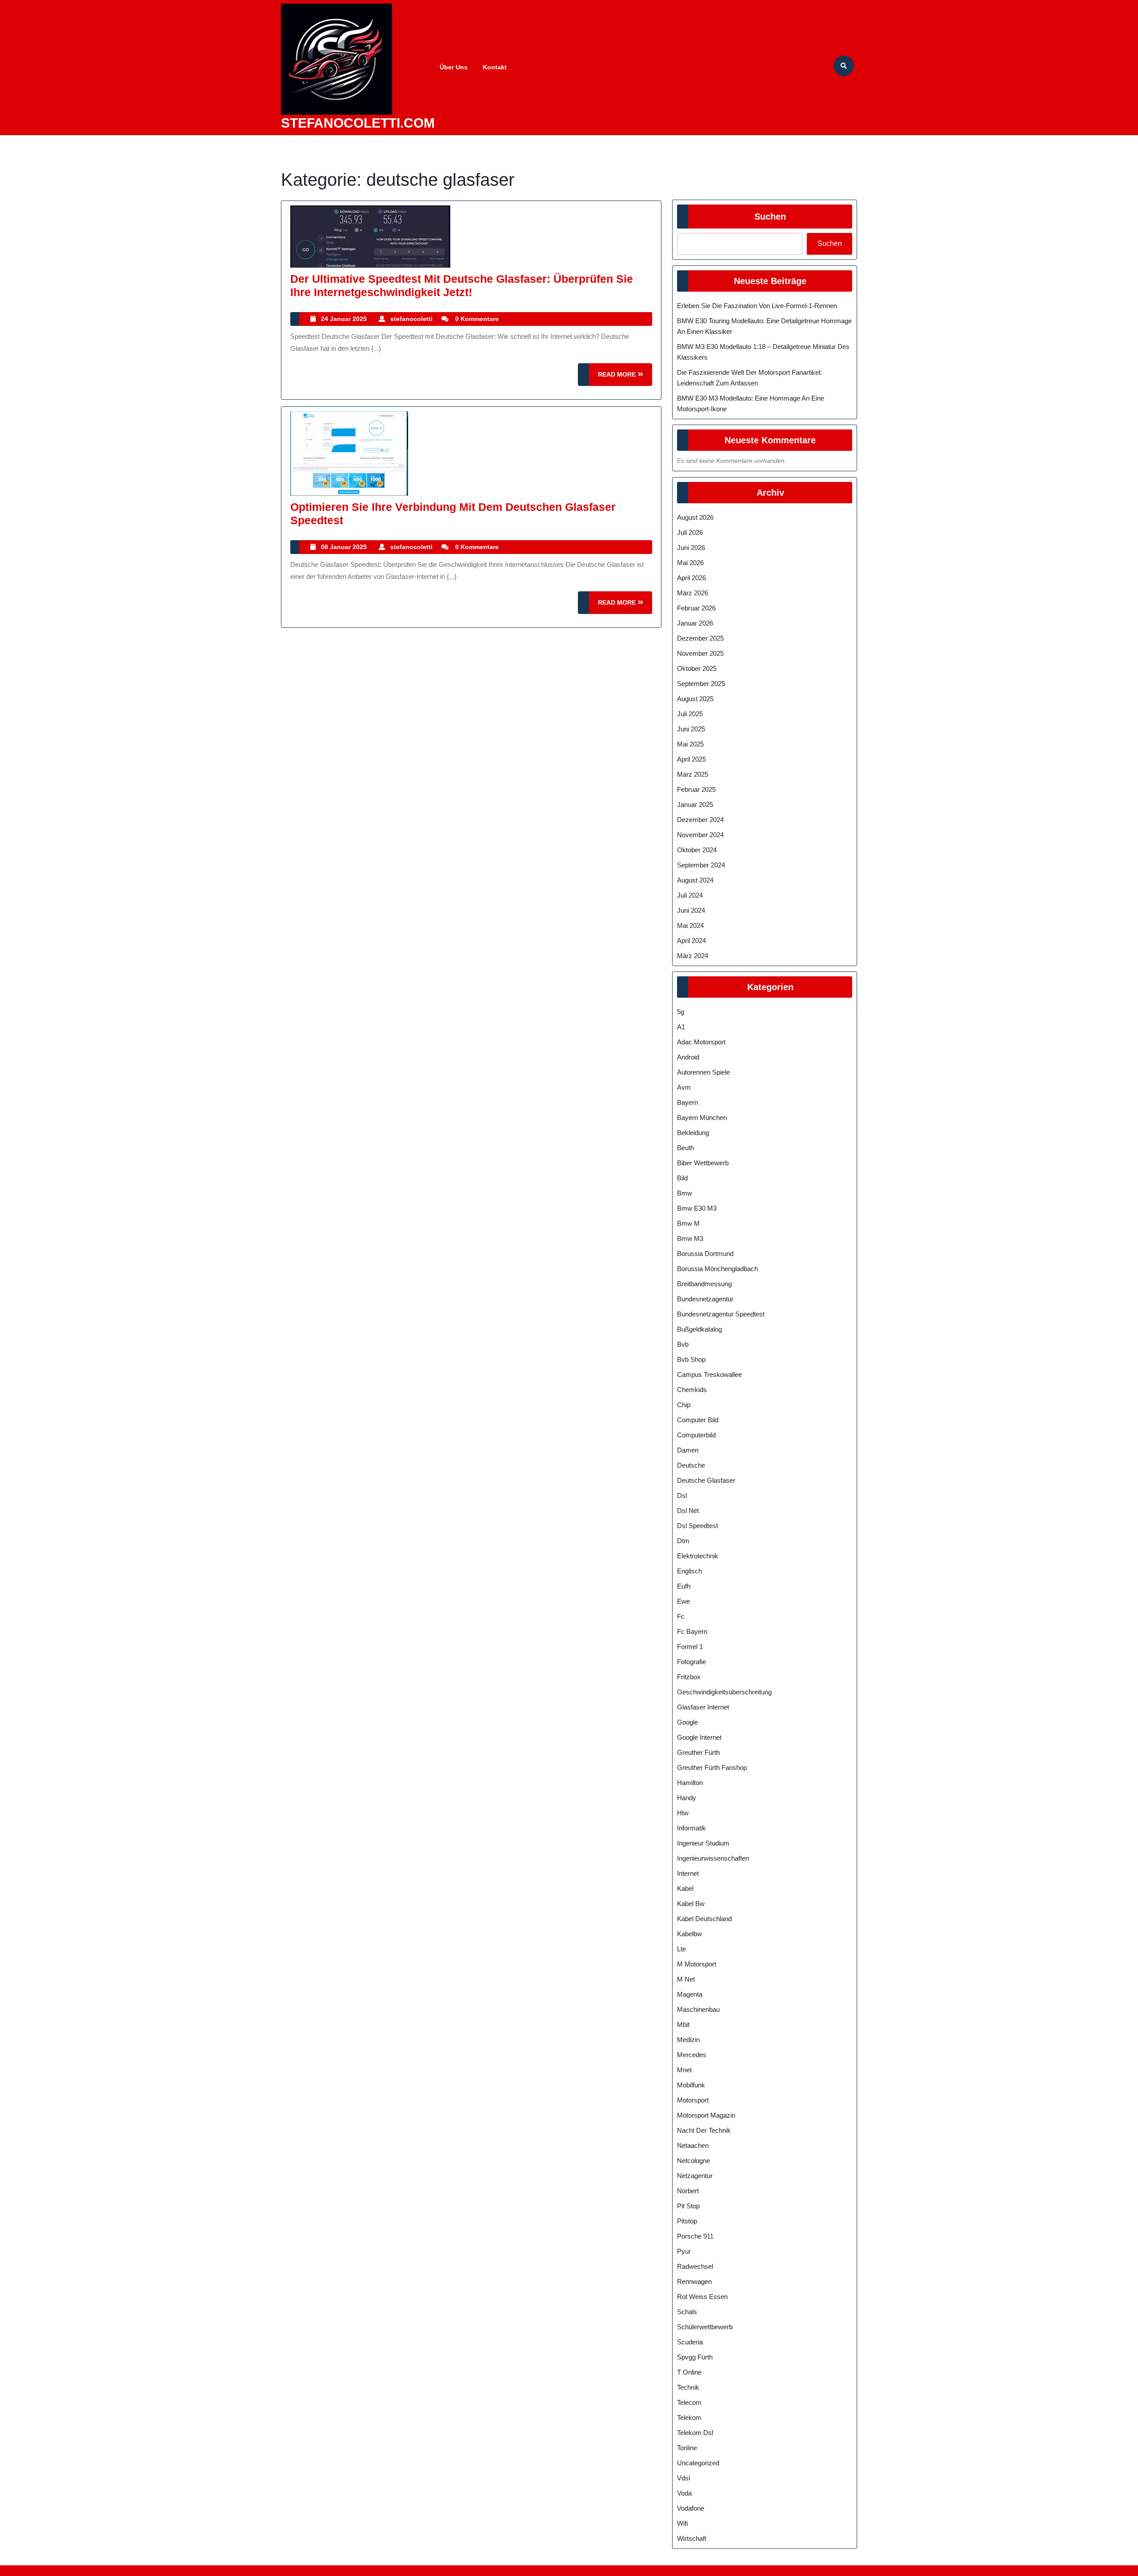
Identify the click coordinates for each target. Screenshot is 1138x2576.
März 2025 (693, 774)
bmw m (688, 1223)
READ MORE (625, 378)
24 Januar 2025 (344, 319)
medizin (688, 2040)
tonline (687, 2448)
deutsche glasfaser (706, 1480)
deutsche (691, 1465)
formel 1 (690, 1647)
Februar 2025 (696, 789)
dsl (682, 1495)
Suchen (770, 217)
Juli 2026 (690, 532)
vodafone (691, 2508)
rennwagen (694, 2281)
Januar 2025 (695, 804)
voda (684, 2493)
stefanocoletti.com (358, 123)
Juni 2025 (691, 729)
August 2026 (695, 517)
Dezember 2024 (700, 820)
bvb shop (691, 1359)
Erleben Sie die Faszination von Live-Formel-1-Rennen (757, 306)
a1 (681, 1027)
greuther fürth (698, 1752)
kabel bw (691, 1904)
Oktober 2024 (697, 850)
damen (688, 1450)
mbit (683, 2024)
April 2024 (691, 941)
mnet (684, 2070)
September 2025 (701, 684)
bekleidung (693, 1133)
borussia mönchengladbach (717, 1269)
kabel (685, 1888)
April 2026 (691, 578)
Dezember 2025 (700, 638)
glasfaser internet (703, 1707)
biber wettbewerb (703, 1163)
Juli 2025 (690, 714)
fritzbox (689, 1677)
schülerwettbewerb (705, 2327)
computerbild (696, 1435)
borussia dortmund (705, 1254)
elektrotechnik (698, 1556)
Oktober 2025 (697, 668)
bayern (687, 1102)
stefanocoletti (411, 319)
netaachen (693, 2145)
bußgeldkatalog (699, 1329)
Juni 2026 (691, 548)
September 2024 (701, 865)
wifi (682, 2523)
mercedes (692, 2055)
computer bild (698, 1420)
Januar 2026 (695, 623)
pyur (684, 2251)
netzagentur (695, 2176)
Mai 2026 (690, 563)
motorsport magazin (706, 2115)
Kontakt (495, 67)
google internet (699, 1737)
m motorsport (697, 1964)
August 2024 (695, 880)
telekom (689, 2418)
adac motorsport (701, 1042)
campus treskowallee (709, 1374)
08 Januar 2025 (344, 547)
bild (682, 1178)
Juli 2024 (690, 895)
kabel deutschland (704, 1919)
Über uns (454, 67)
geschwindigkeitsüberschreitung (724, 1692)
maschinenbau (698, 2009)
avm (684, 1087)
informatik (691, 1828)
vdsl (683, 2478)
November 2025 (700, 653)
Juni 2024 (691, 910)
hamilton (690, 1783)
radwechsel (695, 2266)
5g (681, 1012)
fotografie (691, 1662)
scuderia (690, 2342)
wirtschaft (692, 2538)
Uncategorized (698, 2463)
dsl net (688, 1511)
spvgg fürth (695, 2357)
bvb (683, 1344)
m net (686, 1979)
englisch (689, 1571)
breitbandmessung (704, 1284)
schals (687, 2312)
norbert (688, 2191)
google (687, 1722)
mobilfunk (691, 2085)
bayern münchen (702, 1117)
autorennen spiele (703, 1072)
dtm (683, 1541)
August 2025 (695, 699)
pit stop (688, 2206)
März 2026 (693, 593)
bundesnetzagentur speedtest (721, 1314)
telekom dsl (695, 2433)
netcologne (693, 2161)
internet (688, 1873)
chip (684, 1405)
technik (688, 2387)
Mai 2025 (690, 744)
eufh (684, 1586)
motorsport (693, 2100)
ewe (683, 1601)
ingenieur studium (703, 1843)
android (688, 1057)
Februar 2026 (696, 608)
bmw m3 (690, 1238)
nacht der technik (704, 2130)
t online (689, 2372)
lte (681, 1949)
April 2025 (691, 759)
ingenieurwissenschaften (713, 1858)
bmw (685, 1193)
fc (681, 1616)
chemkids (692, 1390)
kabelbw (689, 1934)
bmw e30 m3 (697, 1208)
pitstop (687, 2221)
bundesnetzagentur (705, 1299)
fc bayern (692, 1631)
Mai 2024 (690, 925)
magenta (690, 1994)
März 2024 (693, 956)
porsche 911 (695, 2236)
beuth (685, 1148)
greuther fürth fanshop (712, 1767)
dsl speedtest (697, 1526)
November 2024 (700, 835)
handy (687, 1798)
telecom (689, 2402)
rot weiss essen (702, 2297)
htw (683, 1813)
